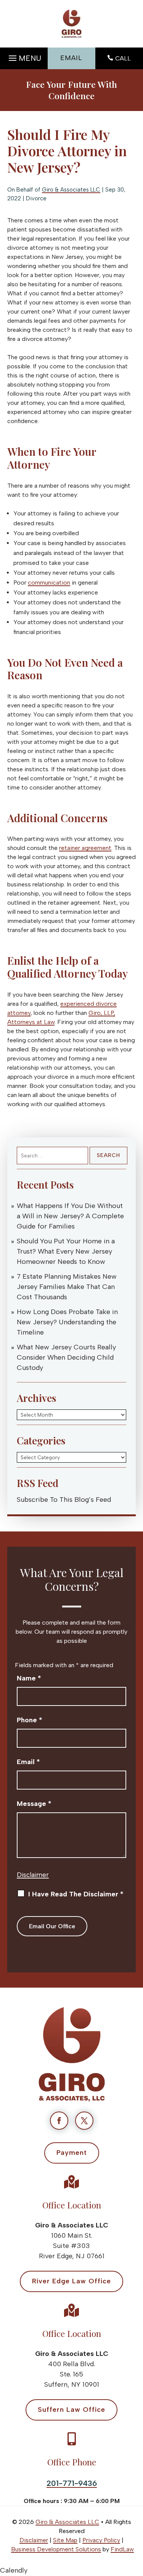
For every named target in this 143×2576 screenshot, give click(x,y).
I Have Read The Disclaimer (76, 1894)
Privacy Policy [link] (101, 2540)
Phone (30, 1720)
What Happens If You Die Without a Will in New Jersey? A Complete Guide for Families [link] (70, 1216)
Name (29, 1678)
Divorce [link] (36, 198)
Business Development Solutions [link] (56, 2549)
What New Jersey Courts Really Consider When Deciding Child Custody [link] (66, 1357)
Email (28, 1762)
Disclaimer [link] (34, 2540)
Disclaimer (33, 1875)
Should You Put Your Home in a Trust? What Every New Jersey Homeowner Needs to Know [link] (66, 1251)
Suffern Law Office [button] (71, 2410)
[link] (71, 24)
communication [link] (49, 583)
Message (34, 1804)
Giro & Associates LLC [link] (71, 190)
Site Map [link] (65, 2540)
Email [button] (71, 58)
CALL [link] (123, 58)
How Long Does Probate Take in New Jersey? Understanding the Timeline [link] (67, 1322)
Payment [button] (72, 2153)
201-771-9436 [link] (72, 2483)
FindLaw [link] (122, 2549)
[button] (24, 56)
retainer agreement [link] (85, 848)
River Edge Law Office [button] (71, 2281)
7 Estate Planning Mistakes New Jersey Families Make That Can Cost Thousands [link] (67, 1287)
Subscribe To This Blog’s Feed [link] (64, 1500)
